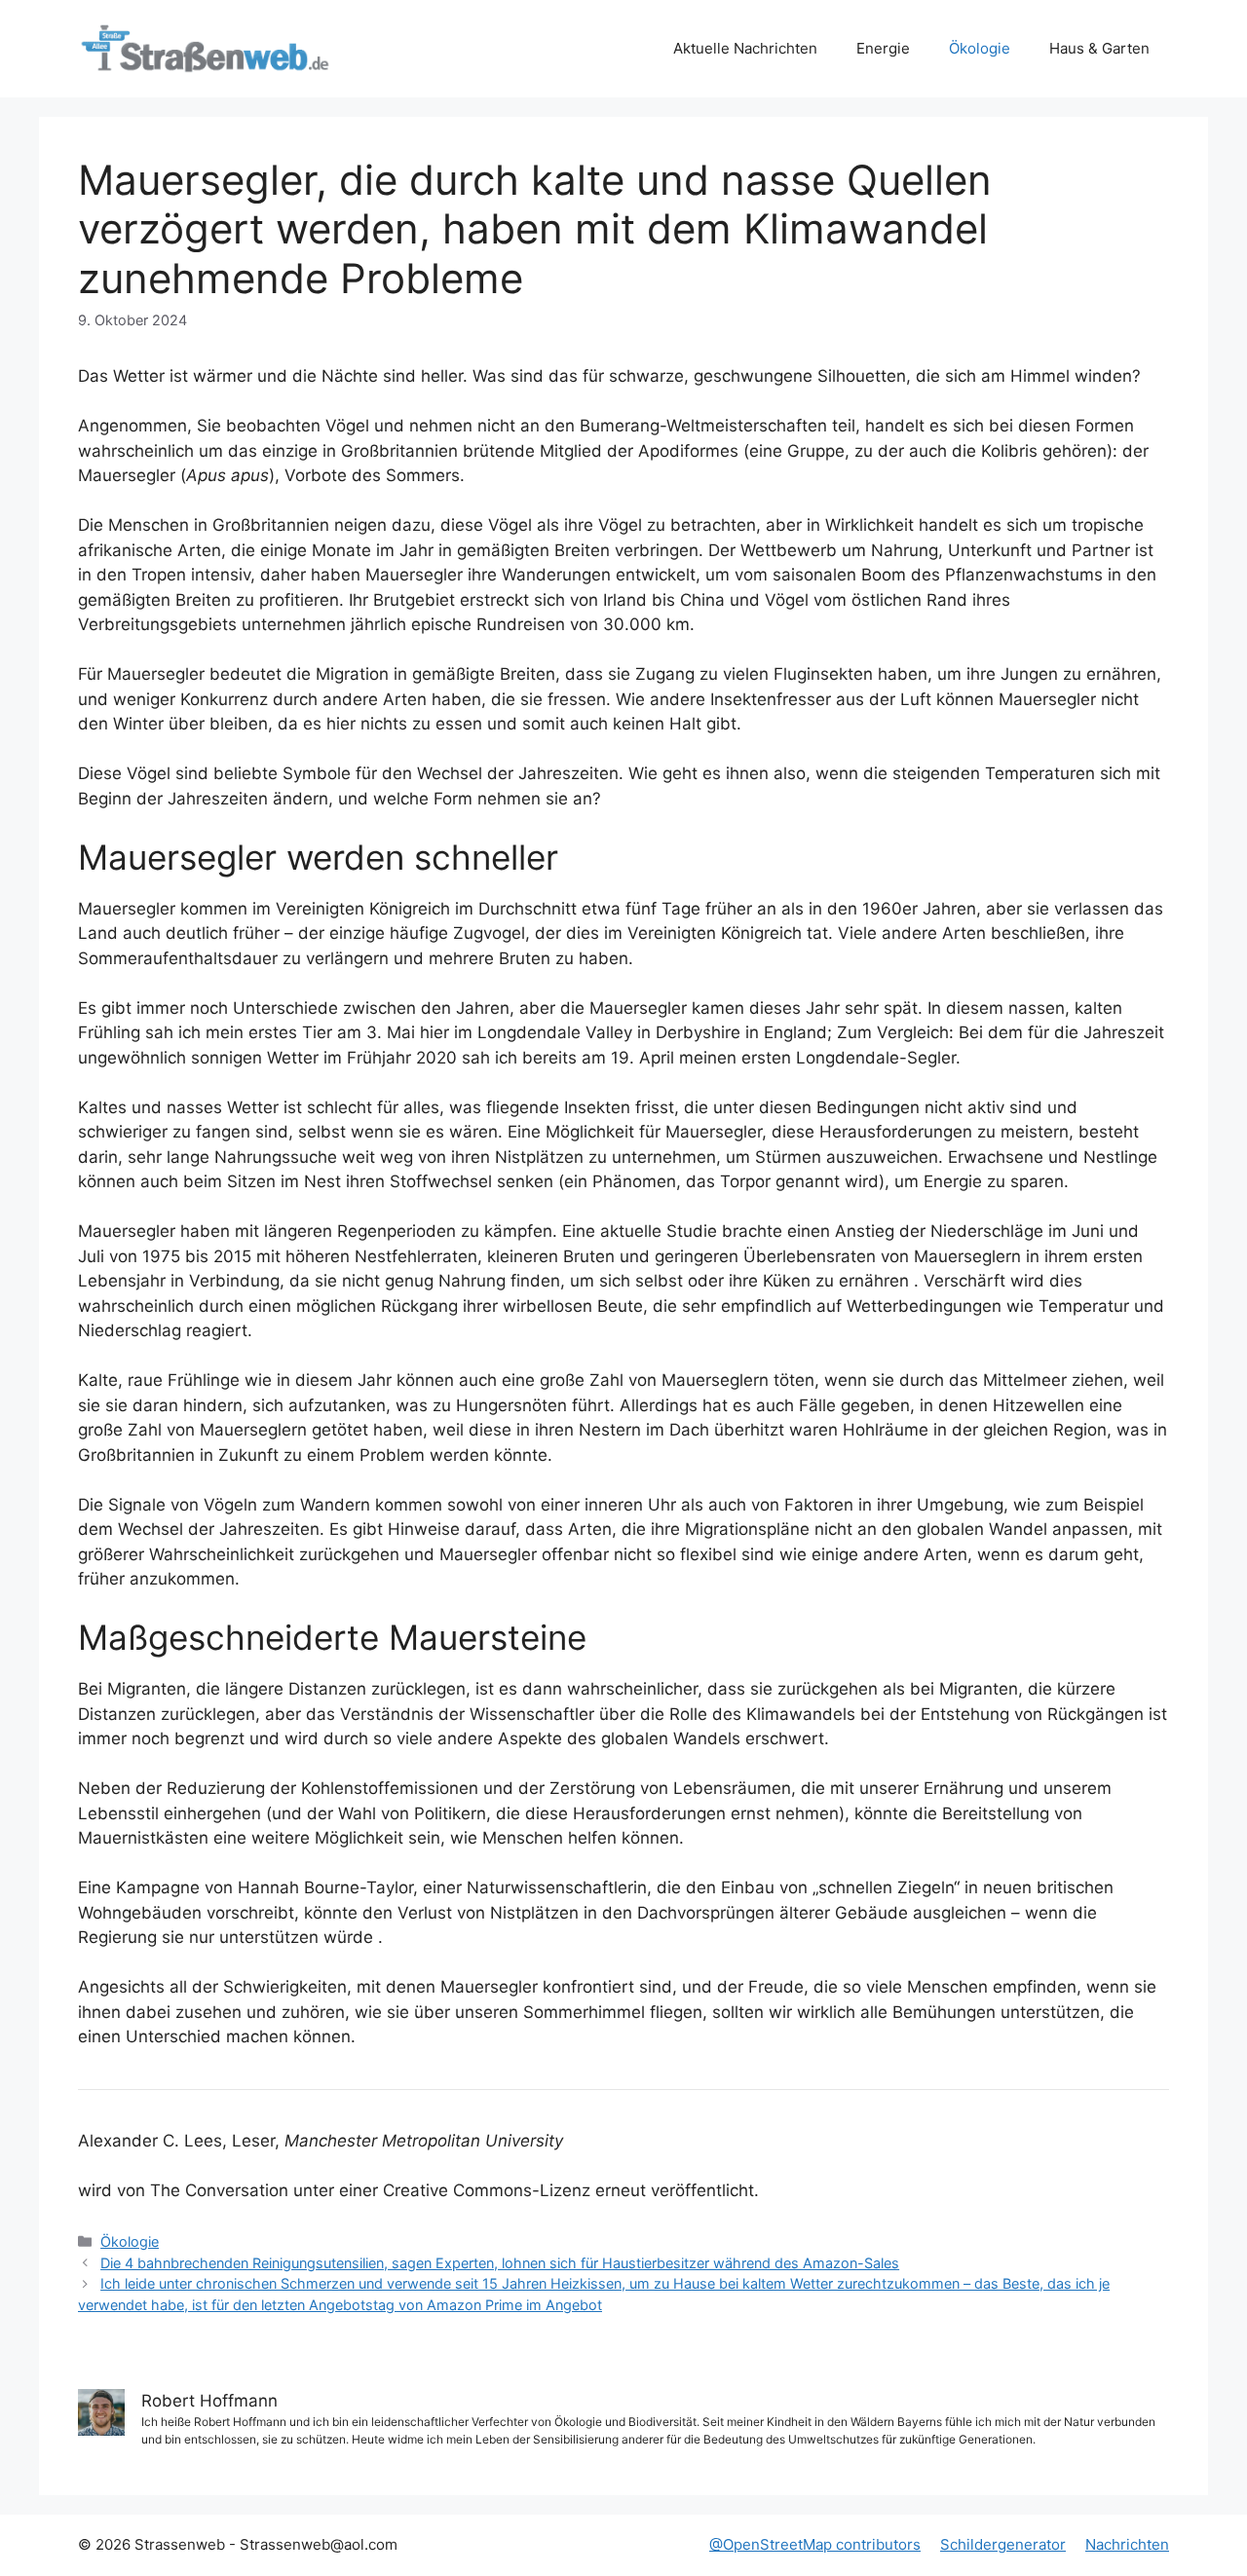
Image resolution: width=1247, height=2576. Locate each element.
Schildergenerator (1003, 2544)
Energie (883, 48)
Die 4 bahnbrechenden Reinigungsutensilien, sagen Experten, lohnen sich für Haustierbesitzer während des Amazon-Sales (500, 2263)
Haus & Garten (1099, 48)
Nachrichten (1127, 2544)
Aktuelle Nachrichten (745, 48)
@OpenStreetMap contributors (815, 2544)
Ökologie (980, 48)
